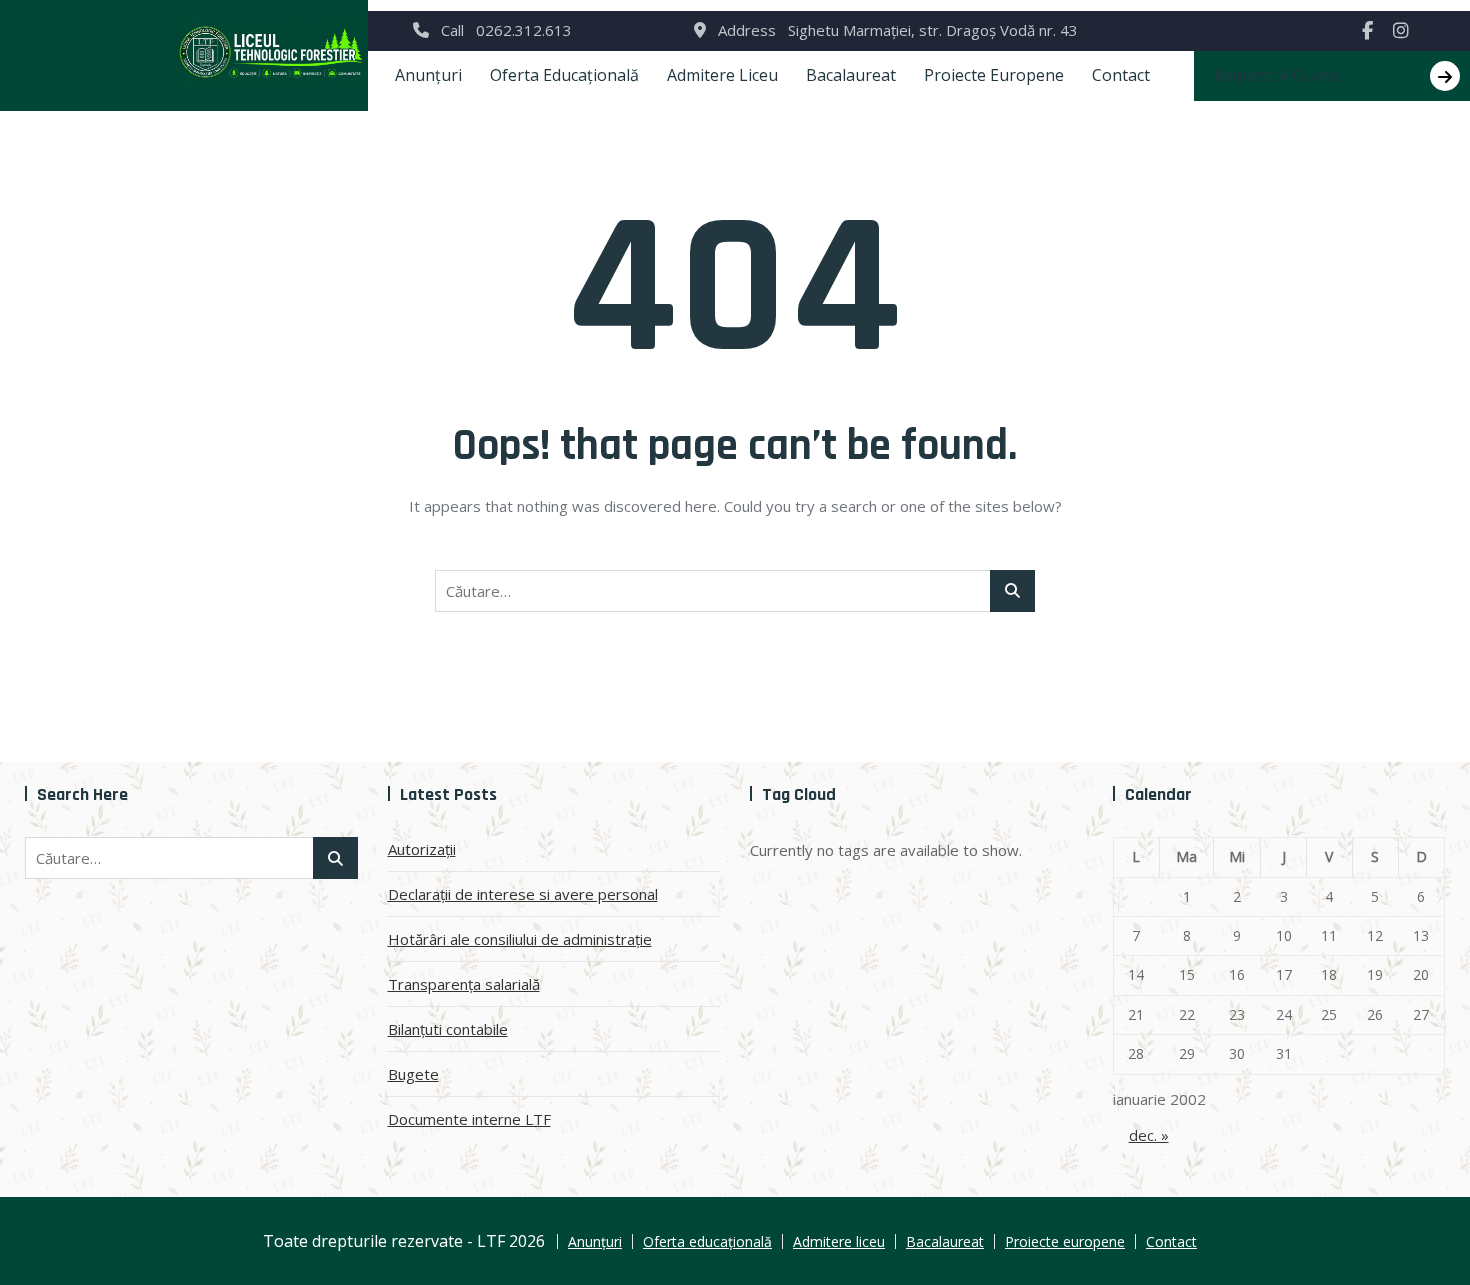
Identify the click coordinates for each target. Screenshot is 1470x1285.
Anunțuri (428, 75)
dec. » (1149, 1135)
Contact (1121, 75)
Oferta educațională (564, 75)
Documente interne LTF (469, 1119)
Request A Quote (1277, 75)
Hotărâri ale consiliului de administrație (520, 939)
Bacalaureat (851, 75)
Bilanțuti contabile (448, 1029)
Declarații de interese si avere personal (523, 894)
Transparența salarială (464, 984)
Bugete (413, 1074)
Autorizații (422, 849)
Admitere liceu (722, 75)
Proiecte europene (994, 75)
